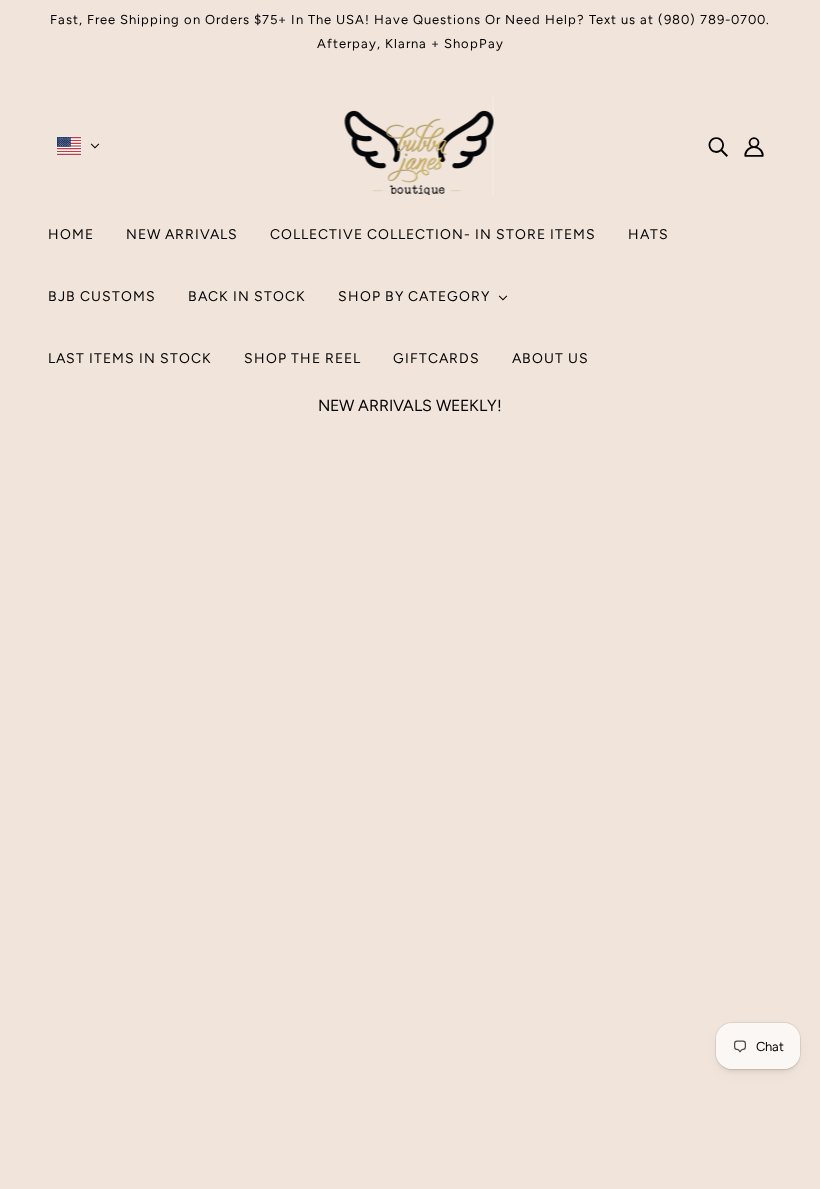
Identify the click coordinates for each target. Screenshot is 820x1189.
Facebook (385, 932)
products (579, 672)
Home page (356, 672)
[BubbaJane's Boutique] (410, 189)
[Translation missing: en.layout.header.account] (754, 146)
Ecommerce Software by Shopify (403, 1104)
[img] (718, 146)
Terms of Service (410, 956)
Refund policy (399, 980)
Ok (729, 959)
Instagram (385, 908)
